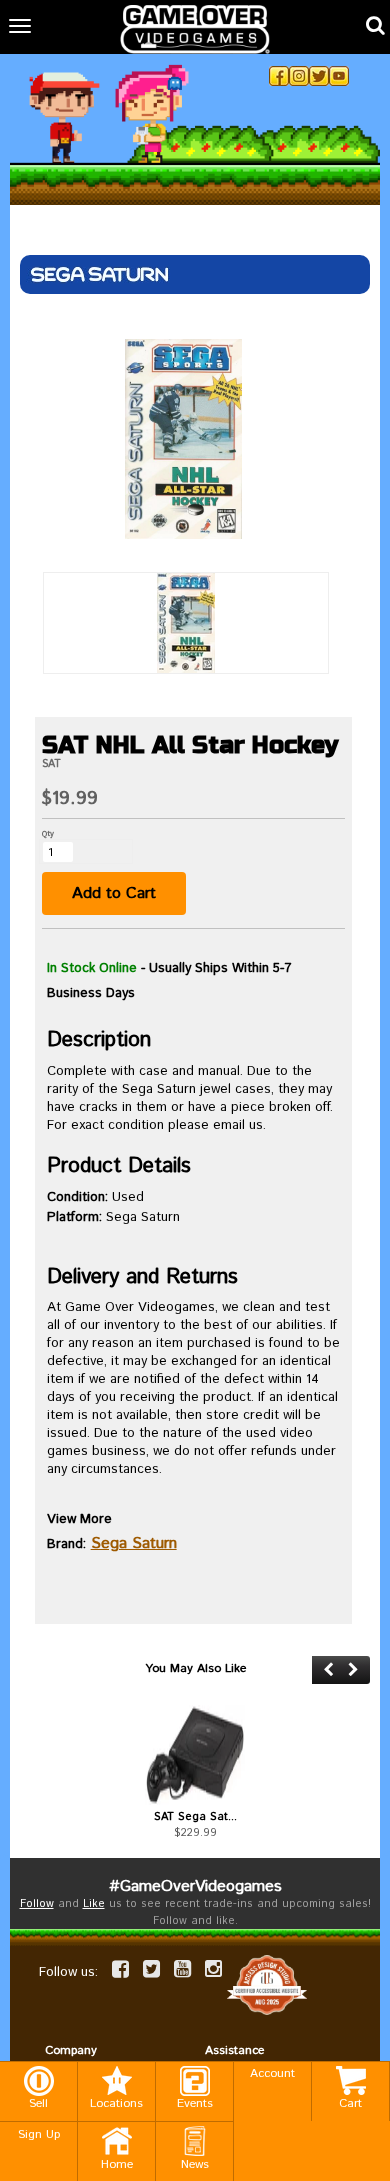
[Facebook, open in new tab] (279, 76)
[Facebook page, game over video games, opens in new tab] (120, 1969)
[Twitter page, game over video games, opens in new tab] (151, 1969)
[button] (328, 1669)
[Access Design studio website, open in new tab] (267, 1984)
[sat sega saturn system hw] (195, 1755)
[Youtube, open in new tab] (339, 76)
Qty (48, 833)
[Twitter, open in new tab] (319, 76)
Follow (37, 1904)
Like (94, 1904)
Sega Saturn (134, 1543)
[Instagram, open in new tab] (299, 76)
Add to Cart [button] (114, 893)
